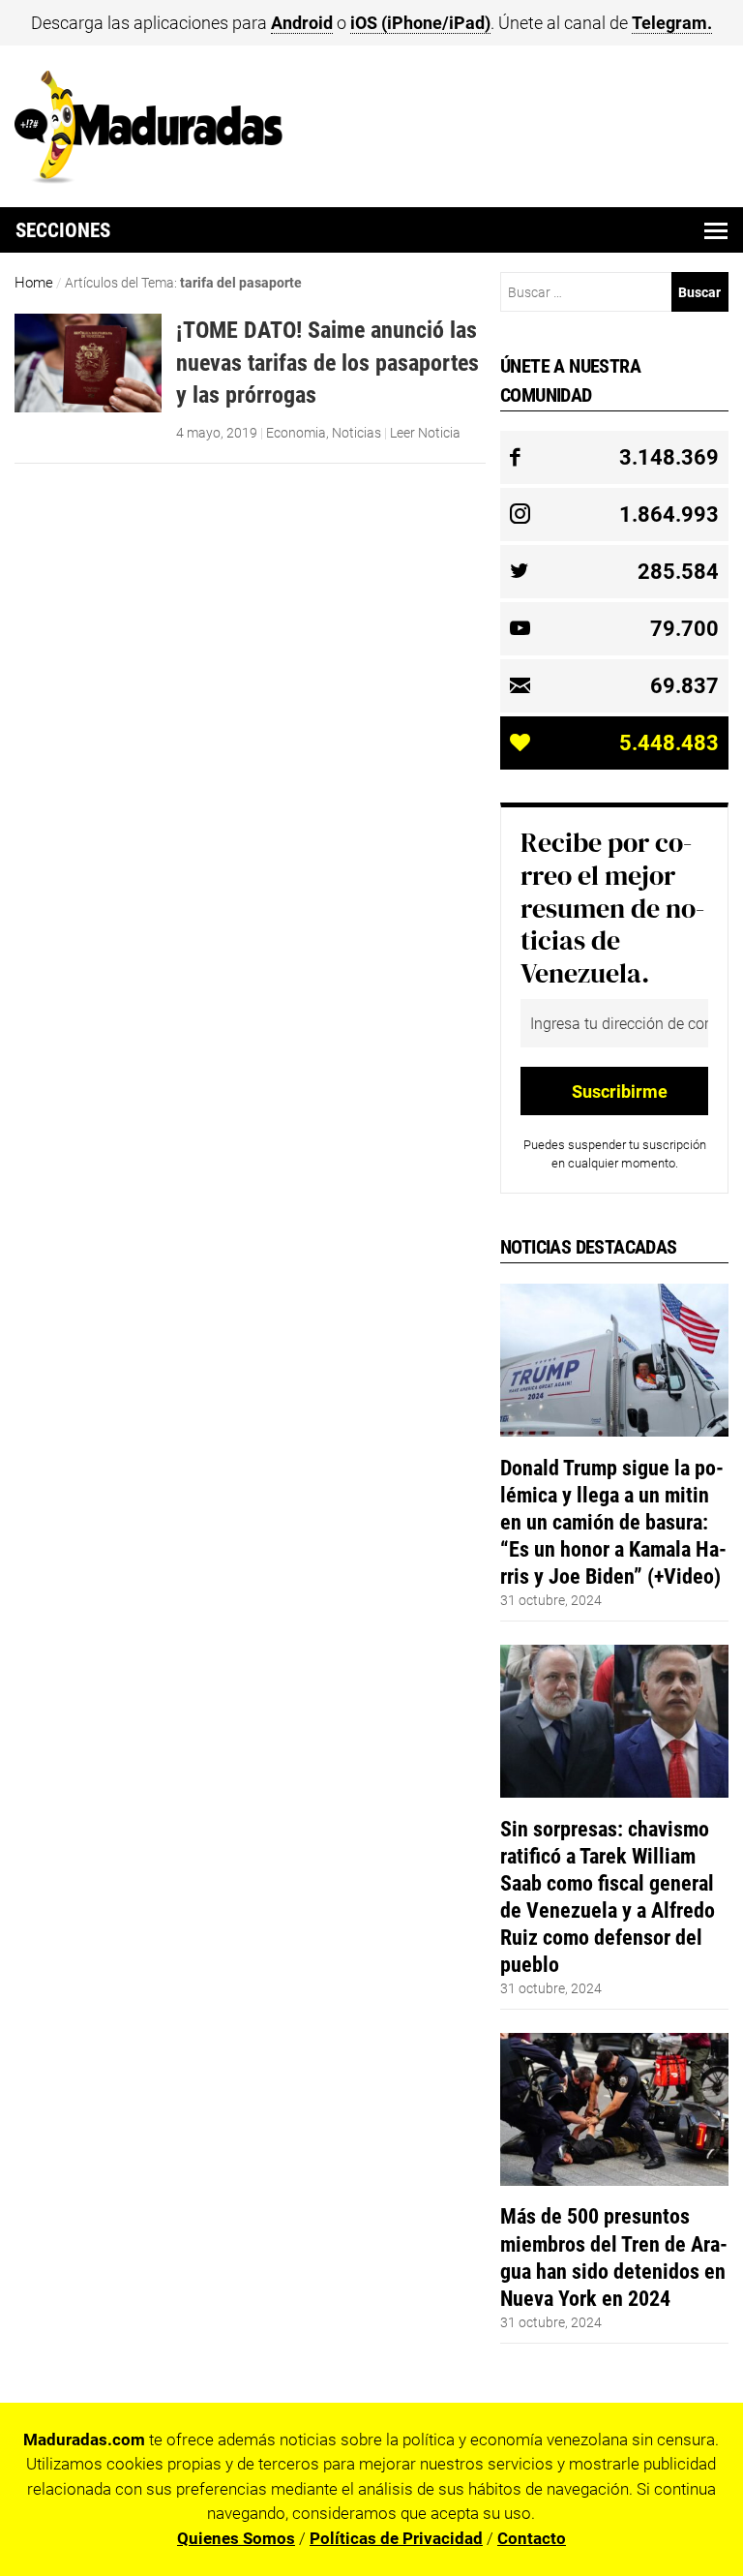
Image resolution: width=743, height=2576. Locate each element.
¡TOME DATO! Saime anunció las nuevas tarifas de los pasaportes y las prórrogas (327, 362)
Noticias (357, 433)
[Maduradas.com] (149, 177)
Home (34, 283)
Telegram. (672, 23)
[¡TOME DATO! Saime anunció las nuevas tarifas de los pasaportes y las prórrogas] (89, 408)
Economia (296, 433)
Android (302, 23)
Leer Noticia (425, 433)
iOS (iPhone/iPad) (420, 23)
